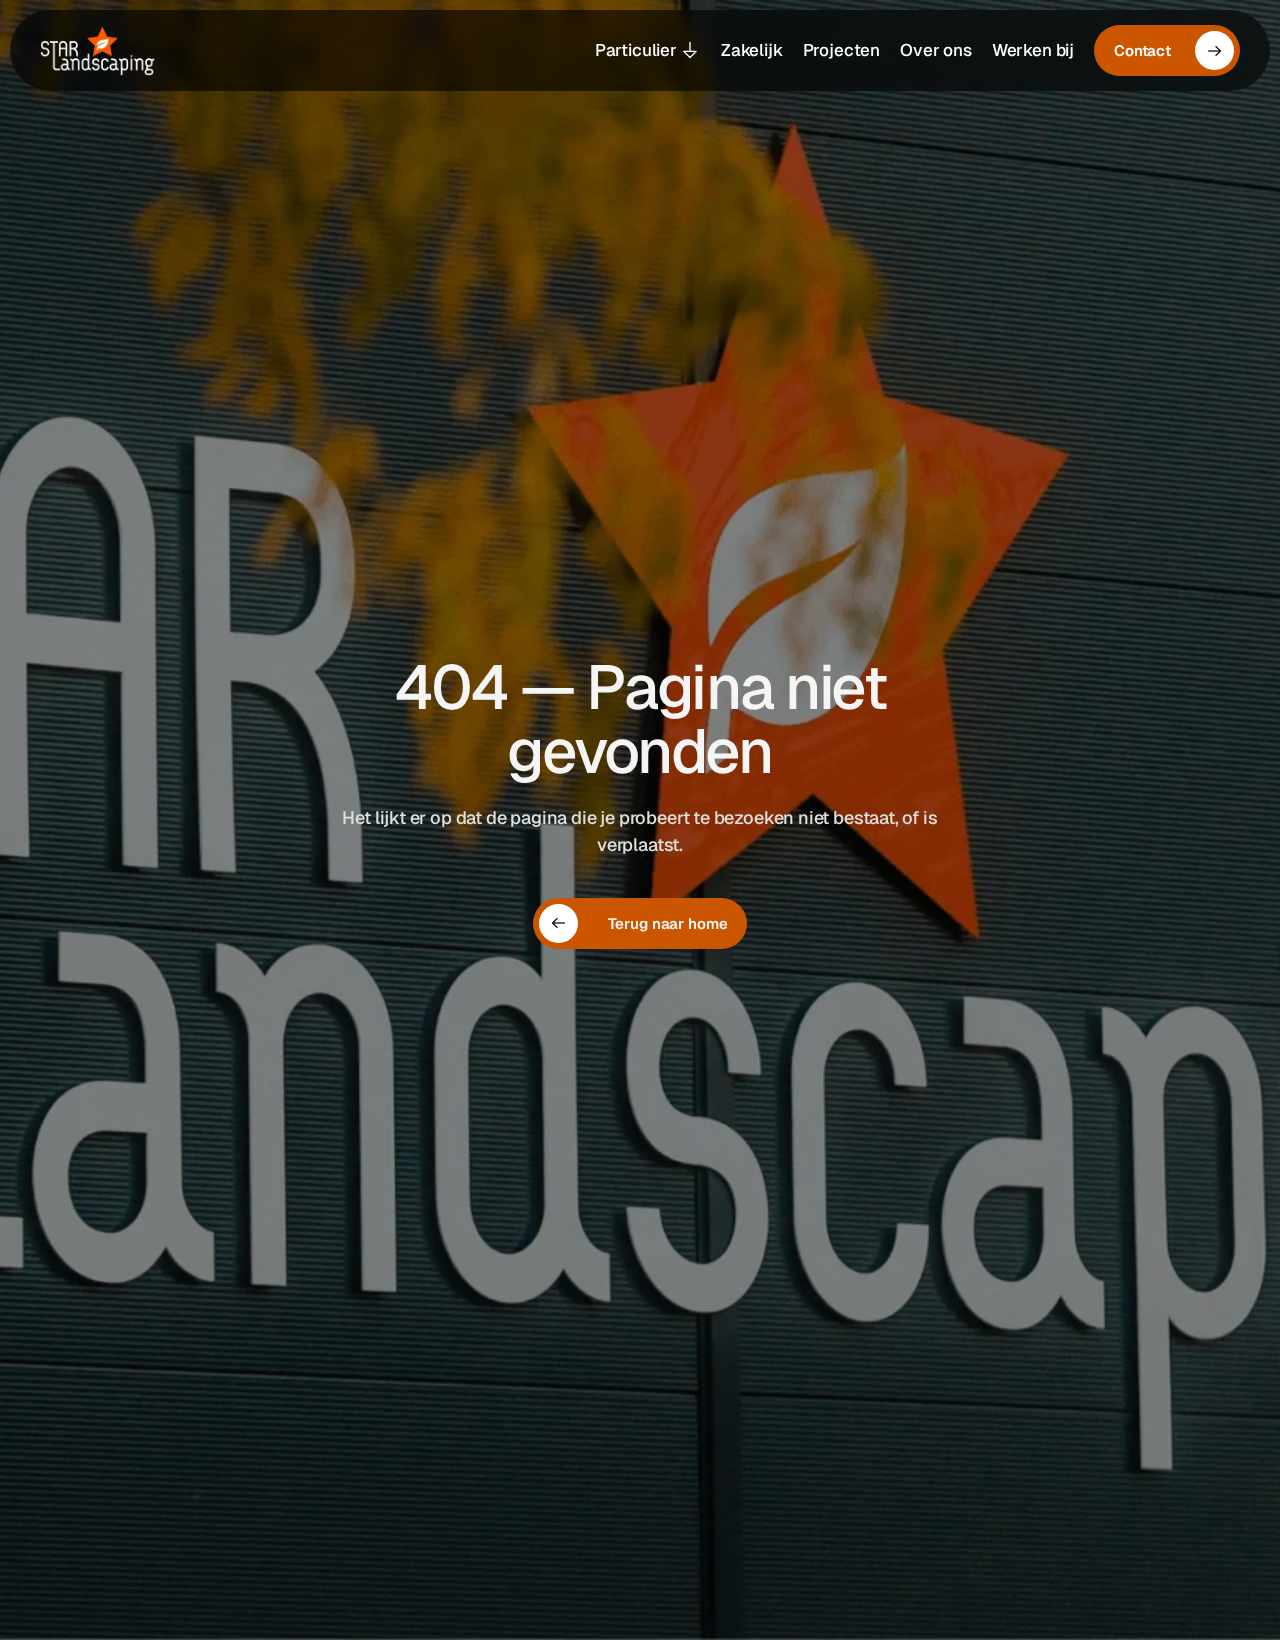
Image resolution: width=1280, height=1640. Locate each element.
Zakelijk (752, 50)
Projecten (841, 50)
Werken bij (1033, 50)
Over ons (936, 50)
